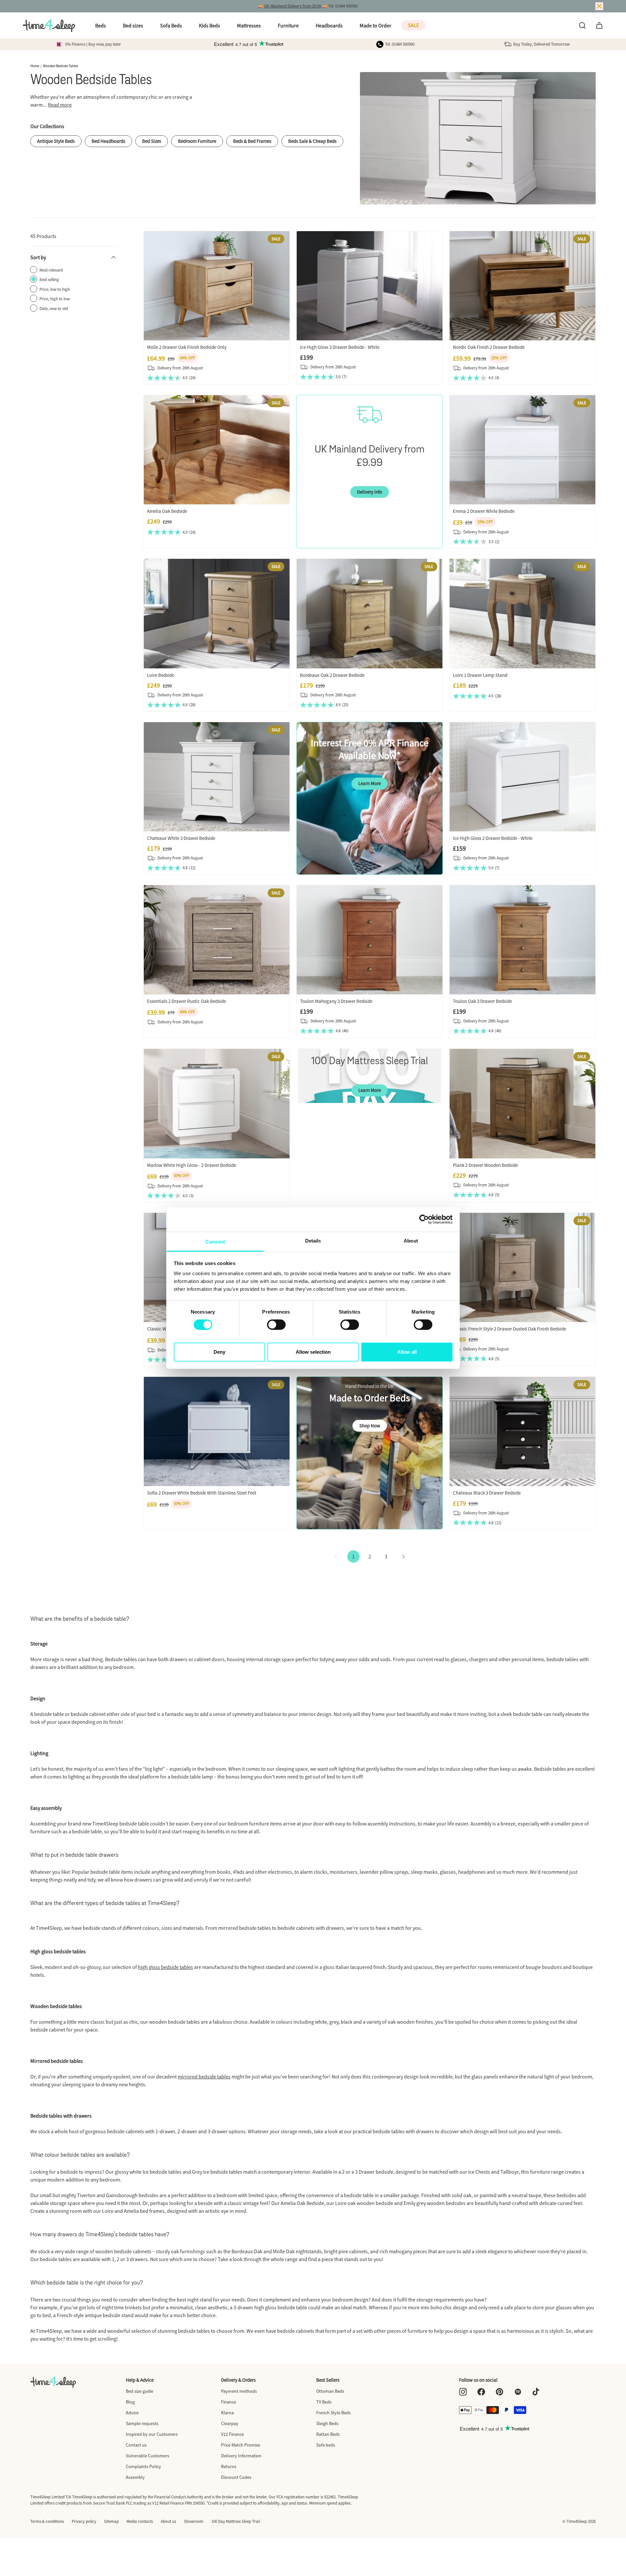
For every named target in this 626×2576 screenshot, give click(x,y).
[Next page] (404, 1556)
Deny (219, 1352)
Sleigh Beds (327, 2423)
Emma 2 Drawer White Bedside (484, 511)
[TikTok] (536, 2392)
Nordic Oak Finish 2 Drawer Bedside (489, 347)
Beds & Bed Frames (252, 141)
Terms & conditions (47, 2521)
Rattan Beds (328, 2434)
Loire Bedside (161, 675)
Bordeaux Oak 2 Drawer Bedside (332, 675)
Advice (132, 2413)
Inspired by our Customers (152, 2434)
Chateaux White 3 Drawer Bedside (181, 838)
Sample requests (142, 2423)
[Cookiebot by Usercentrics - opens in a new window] (424, 1219)
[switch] (276, 1325)
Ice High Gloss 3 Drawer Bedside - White (340, 347)
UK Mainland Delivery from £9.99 (293, 6)
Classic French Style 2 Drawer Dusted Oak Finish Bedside (509, 1329)
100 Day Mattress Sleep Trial (236, 2521)
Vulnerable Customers (148, 2456)
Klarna (227, 2413)
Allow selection (313, 1352)
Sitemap (111, 2521)
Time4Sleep (577, 2521)
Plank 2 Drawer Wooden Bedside (485, 1165)
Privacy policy (84, 2521)
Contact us (136, 2445)
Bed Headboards (108, 141)
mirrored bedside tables (204, 2077)
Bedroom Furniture (197, 141)
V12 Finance (232, 2434)
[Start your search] (582, 25)
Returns (229, 2466)
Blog (130, 2402)
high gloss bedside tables (165, 1967)
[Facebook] (481, 2392)
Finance (229, 2402)
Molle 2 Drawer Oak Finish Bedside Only (187, 347)
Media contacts (140, 2521)
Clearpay (230, 2423)
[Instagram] (463, 2392)
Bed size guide (140, 2391)
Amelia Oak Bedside (167, 511)
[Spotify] (518, 2392)
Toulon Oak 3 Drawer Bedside (482, 1001)
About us (168, 2521)
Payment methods (239, 2391)
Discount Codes (236, 2477)
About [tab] (411, 1240)
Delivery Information (241, 2456)
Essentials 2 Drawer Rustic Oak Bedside (186, 1001)
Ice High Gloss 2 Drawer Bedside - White (493, 838)
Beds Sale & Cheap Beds (312, 141)
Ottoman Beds (330, 2391)
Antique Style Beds (56, 141)
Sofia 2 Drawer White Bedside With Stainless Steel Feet (202, 1493)
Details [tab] (313, 1240)
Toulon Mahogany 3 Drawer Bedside (336, 1001)
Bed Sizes (152, 141)
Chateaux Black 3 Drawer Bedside (487, 1493)
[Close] (599, 6)
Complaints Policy (143, 2466)
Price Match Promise (241, 2445)
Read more (60, 105)
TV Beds (324, 2402)
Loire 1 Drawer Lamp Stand (480, 675)
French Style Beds (334, 2413)
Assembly (135, 2477)
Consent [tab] (215, 1241)
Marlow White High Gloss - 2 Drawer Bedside (192, 1165)
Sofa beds (326, 2445)
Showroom (194, 2521)
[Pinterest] (499, 2392)
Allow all (407, 1352)
